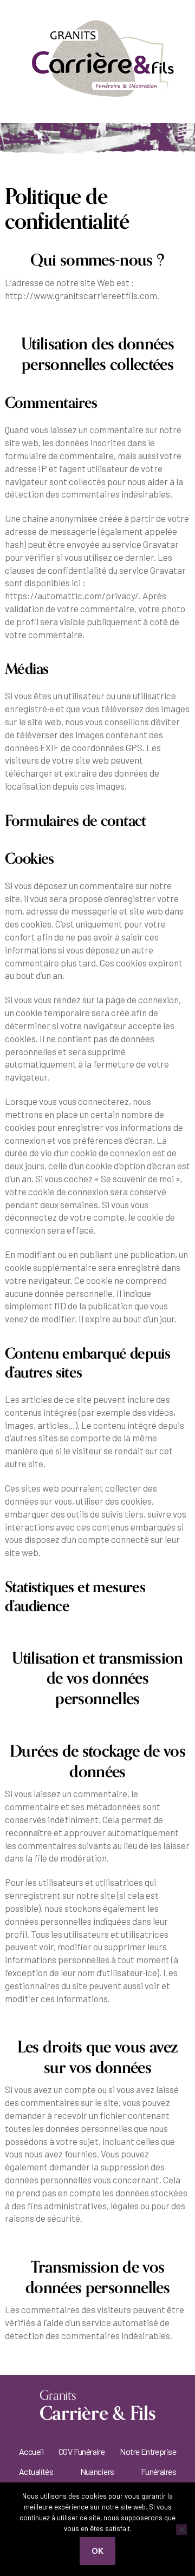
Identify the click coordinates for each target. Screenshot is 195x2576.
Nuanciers (97, 2471)
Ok (98, 2551)
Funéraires (158, 2471)
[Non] (181, 2529)
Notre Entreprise (148, 2451)
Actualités (36, 2471)
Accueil (31, 2451)
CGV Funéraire (82, 2451)
